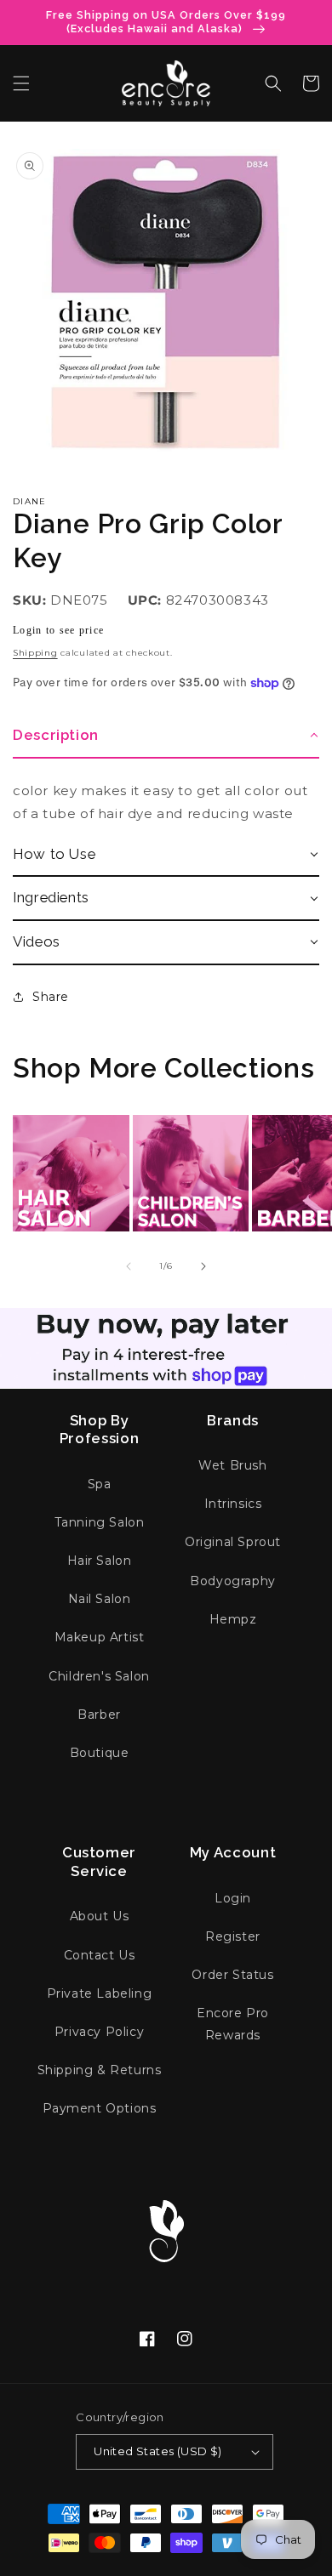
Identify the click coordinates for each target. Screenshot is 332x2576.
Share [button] (51, 997)
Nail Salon (100, 1599)
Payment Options (100, 2108)
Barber (99, 1714)
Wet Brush (232, 1465)
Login (233, 1898)
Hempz (233, 1619)
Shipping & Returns (100, 2070)
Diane (30, 501)
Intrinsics (233, 1504)
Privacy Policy (99, 2032)
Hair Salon (100, 1561)
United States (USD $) (157, 2451)
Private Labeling (100, 1993)
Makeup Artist (100, 1637)
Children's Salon (99, 1676)
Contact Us (100, 1955)
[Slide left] (129, 1266)
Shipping (35, 653)
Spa (100, 1484)
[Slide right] (203, 1266)
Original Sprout (233, 1542)
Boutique (100, 1753)
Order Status (232, 1975)
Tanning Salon (100, 1522)
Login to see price (58, 630)
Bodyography (233, 1581)
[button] (21, 83)
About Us (100, 1916)
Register (233, 1936)
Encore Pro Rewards (233, 2024)
